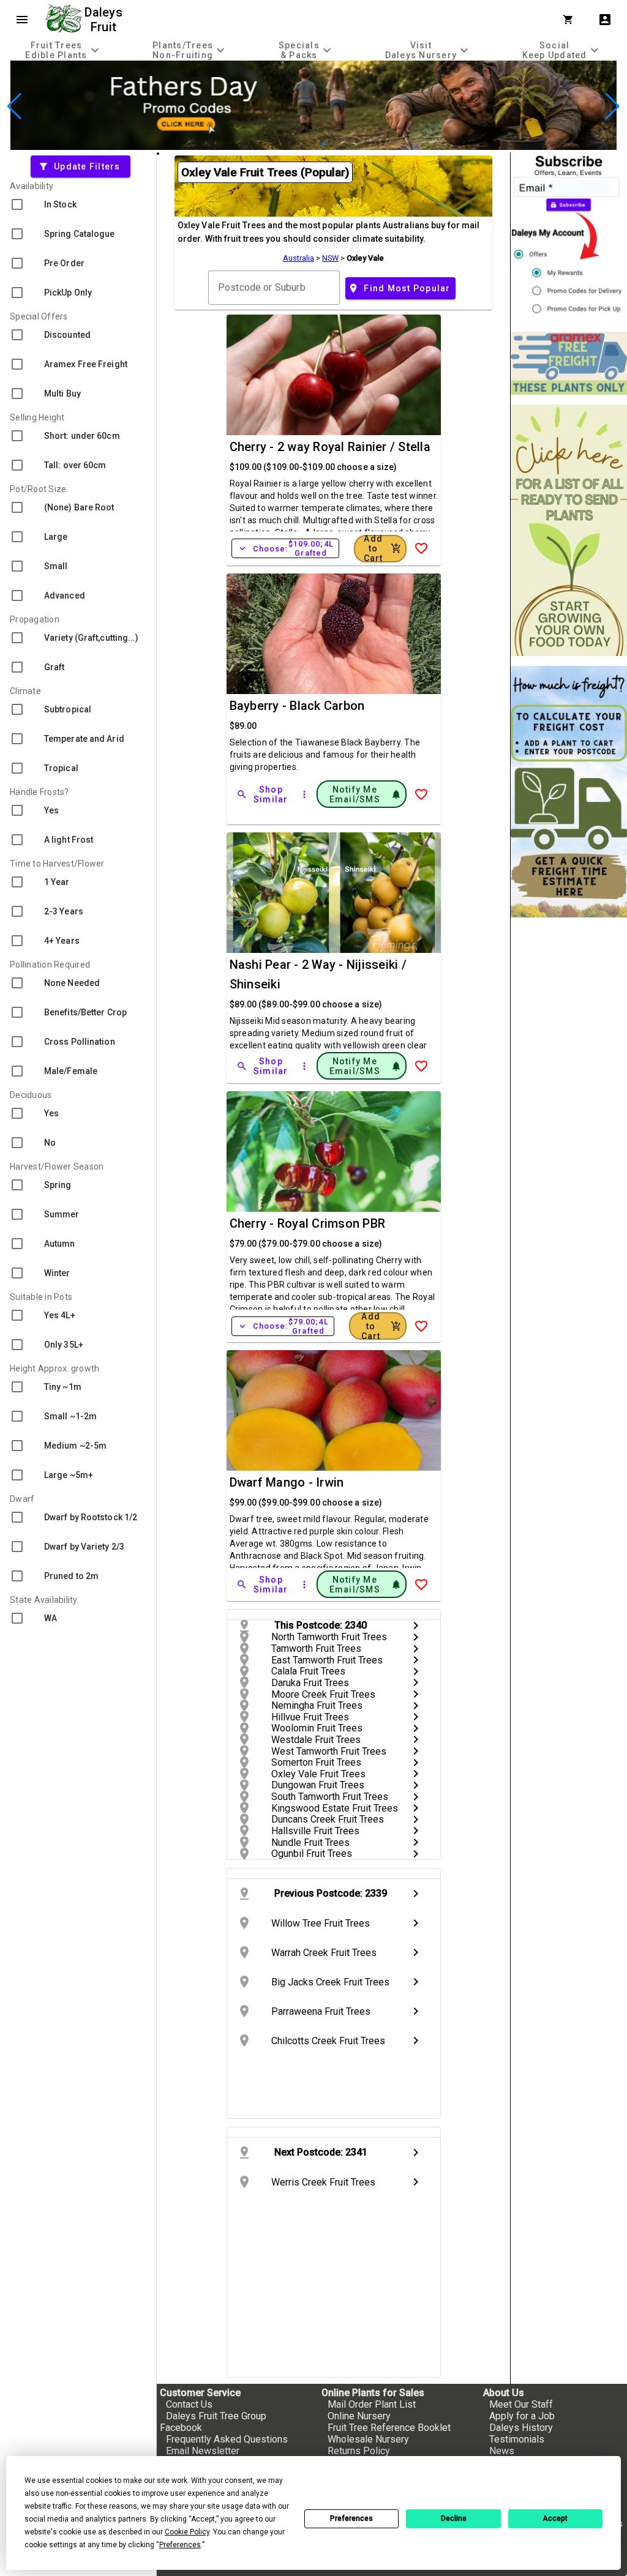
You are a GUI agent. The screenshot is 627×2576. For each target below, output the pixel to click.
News (502, 2451)
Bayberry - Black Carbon (297, 706)
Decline (454, 2518)
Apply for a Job (522, 2416)
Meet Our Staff (521, 2404)
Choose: (285, 548)
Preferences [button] (180, 2545)
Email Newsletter (203, 2451)
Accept (555, 2518)
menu (22, 20)
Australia (298, 258)
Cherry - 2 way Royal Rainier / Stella (330, 447)
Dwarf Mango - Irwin (287, 1482)
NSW (330, 258)
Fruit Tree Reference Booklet (389, 2428)
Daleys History (521, 2428)
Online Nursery (359, 2416)
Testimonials (517, 2439)
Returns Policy (359, 2451)
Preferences (351, 2518)
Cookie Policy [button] (187, 2532)
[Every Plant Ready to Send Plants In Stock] (569, 530)
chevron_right (416, 1626)
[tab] (64, 50)
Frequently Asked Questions (227, 2439)
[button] (294, 144)
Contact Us (189, 2404)
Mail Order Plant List (372, 2404)
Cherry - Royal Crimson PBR (308, 1223)
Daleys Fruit (105, 20)
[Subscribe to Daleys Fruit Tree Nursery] (569, 237)
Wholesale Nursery (368, 2439)
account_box (605, 20)
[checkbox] (78, 204)
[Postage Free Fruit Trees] (569, 363)
